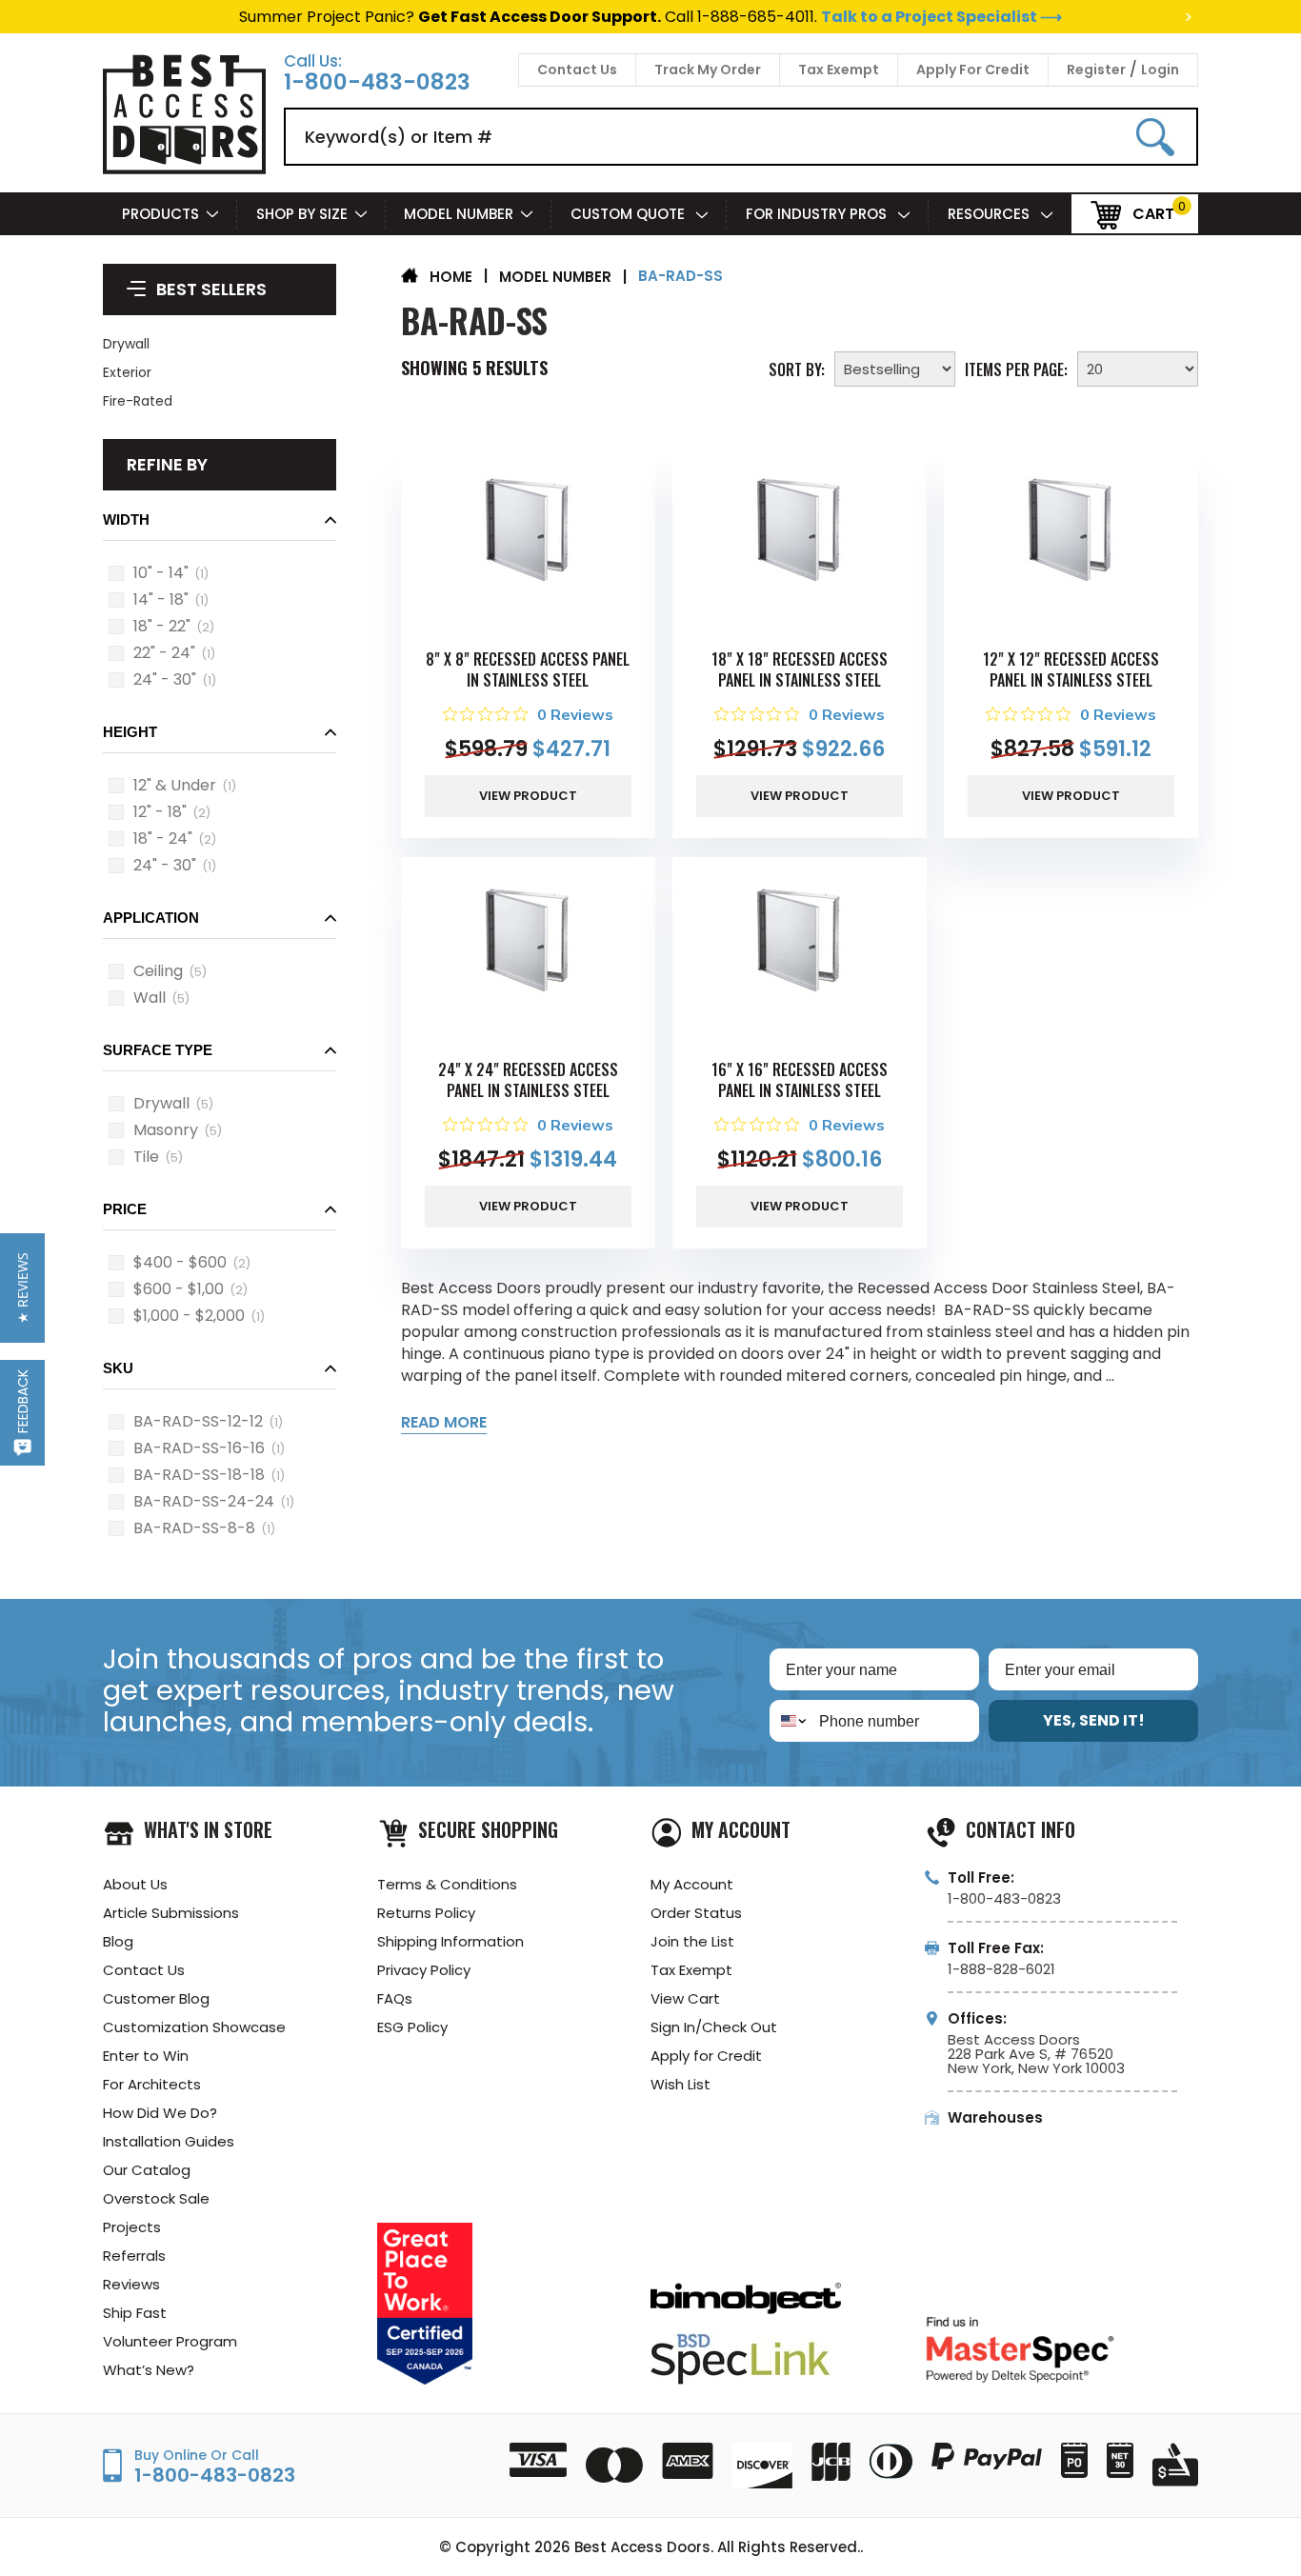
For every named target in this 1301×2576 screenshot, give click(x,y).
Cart (1153, 213)
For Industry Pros (818, 214)
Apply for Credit (706, 2056)
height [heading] (130, 732)
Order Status (696, 1913)
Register (1096, 70)
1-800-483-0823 (377, 82)
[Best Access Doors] (184, 171)
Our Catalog (147, 2170)
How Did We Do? (160, 2113)
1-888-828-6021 (1001, 1969)
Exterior (127, 372)
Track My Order (708, 70)
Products (160, 214)
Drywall (126, 344)
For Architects (152, 2084)
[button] (220, 525)
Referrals (134, 2256)
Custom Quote (630, 214)
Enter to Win (146, 2056)
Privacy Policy (424, 1970)
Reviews (131, 2284)
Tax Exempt (839, 70)
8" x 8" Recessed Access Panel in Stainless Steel (528, 669)
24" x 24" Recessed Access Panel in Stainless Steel (528, 1080)
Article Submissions (171, 1913)
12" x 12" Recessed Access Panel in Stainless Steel (1071, 669)
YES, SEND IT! (1094, 1720)
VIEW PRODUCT (528, 796)
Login (1160, 70)
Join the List (692, 1941)
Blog (118, 1941)
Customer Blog (156, 1998)
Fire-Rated (138, 401)
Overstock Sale (156, 2198)
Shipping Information (450, 1941)
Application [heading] (151, 918)
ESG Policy (412, 2027)
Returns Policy (426, 1913)
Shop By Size (302, 214)
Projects (132, 2227)
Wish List (681, 2084)
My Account (692, 1884)
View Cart (685, 1998)
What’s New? (149, 2370)
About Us (135, 1884)
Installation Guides (169, 2141)
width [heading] (126, 519)
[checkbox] (116, 573)
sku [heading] (118, 1368)
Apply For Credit (973, 70)
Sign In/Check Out (714, 2027)
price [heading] (125, 1209)
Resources (991, 214)
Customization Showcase (194, 2027)
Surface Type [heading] (158, 1050)
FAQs (395, 1998)
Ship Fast (135, 2313)
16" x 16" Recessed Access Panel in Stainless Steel (800, 1080)
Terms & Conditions (447, 1884)
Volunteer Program (170, 2341)
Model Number (459, 214)
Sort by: (797, 368)
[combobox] (790, 1721)
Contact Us (577, 70)
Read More (444, 1422)
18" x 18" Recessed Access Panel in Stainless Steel (800, 669)
